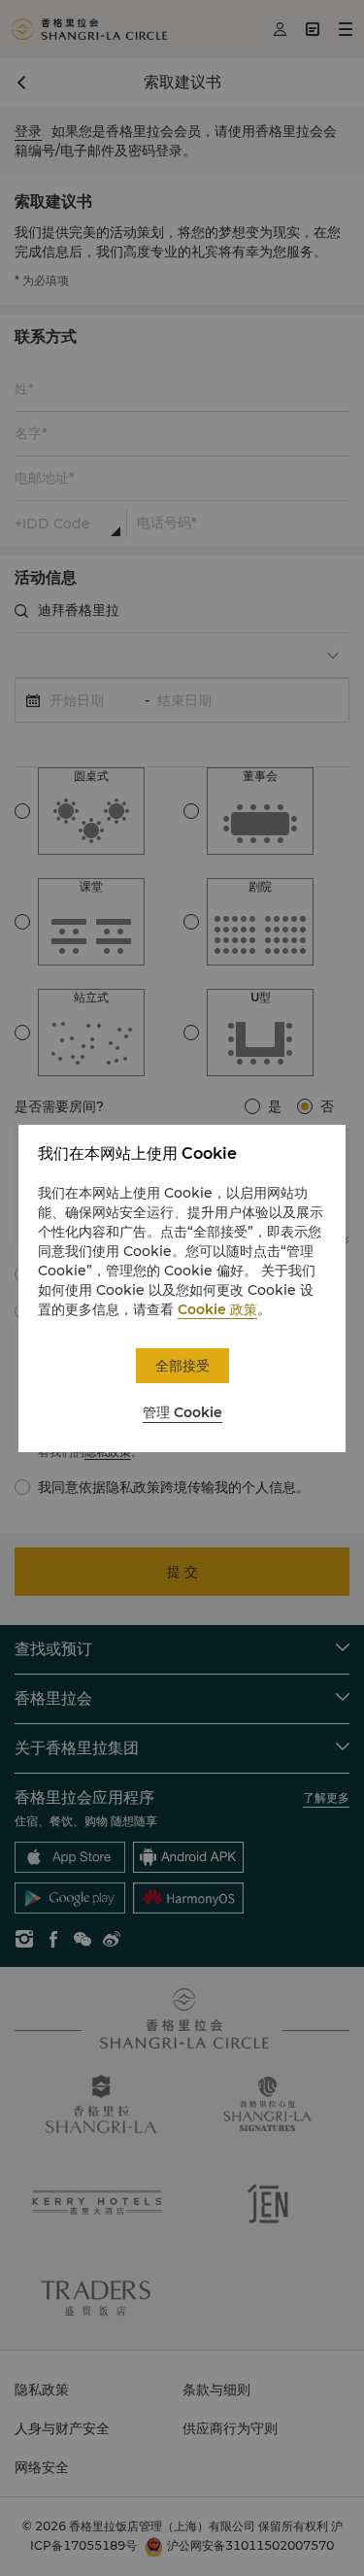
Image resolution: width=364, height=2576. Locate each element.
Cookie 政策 (217, 1309)
